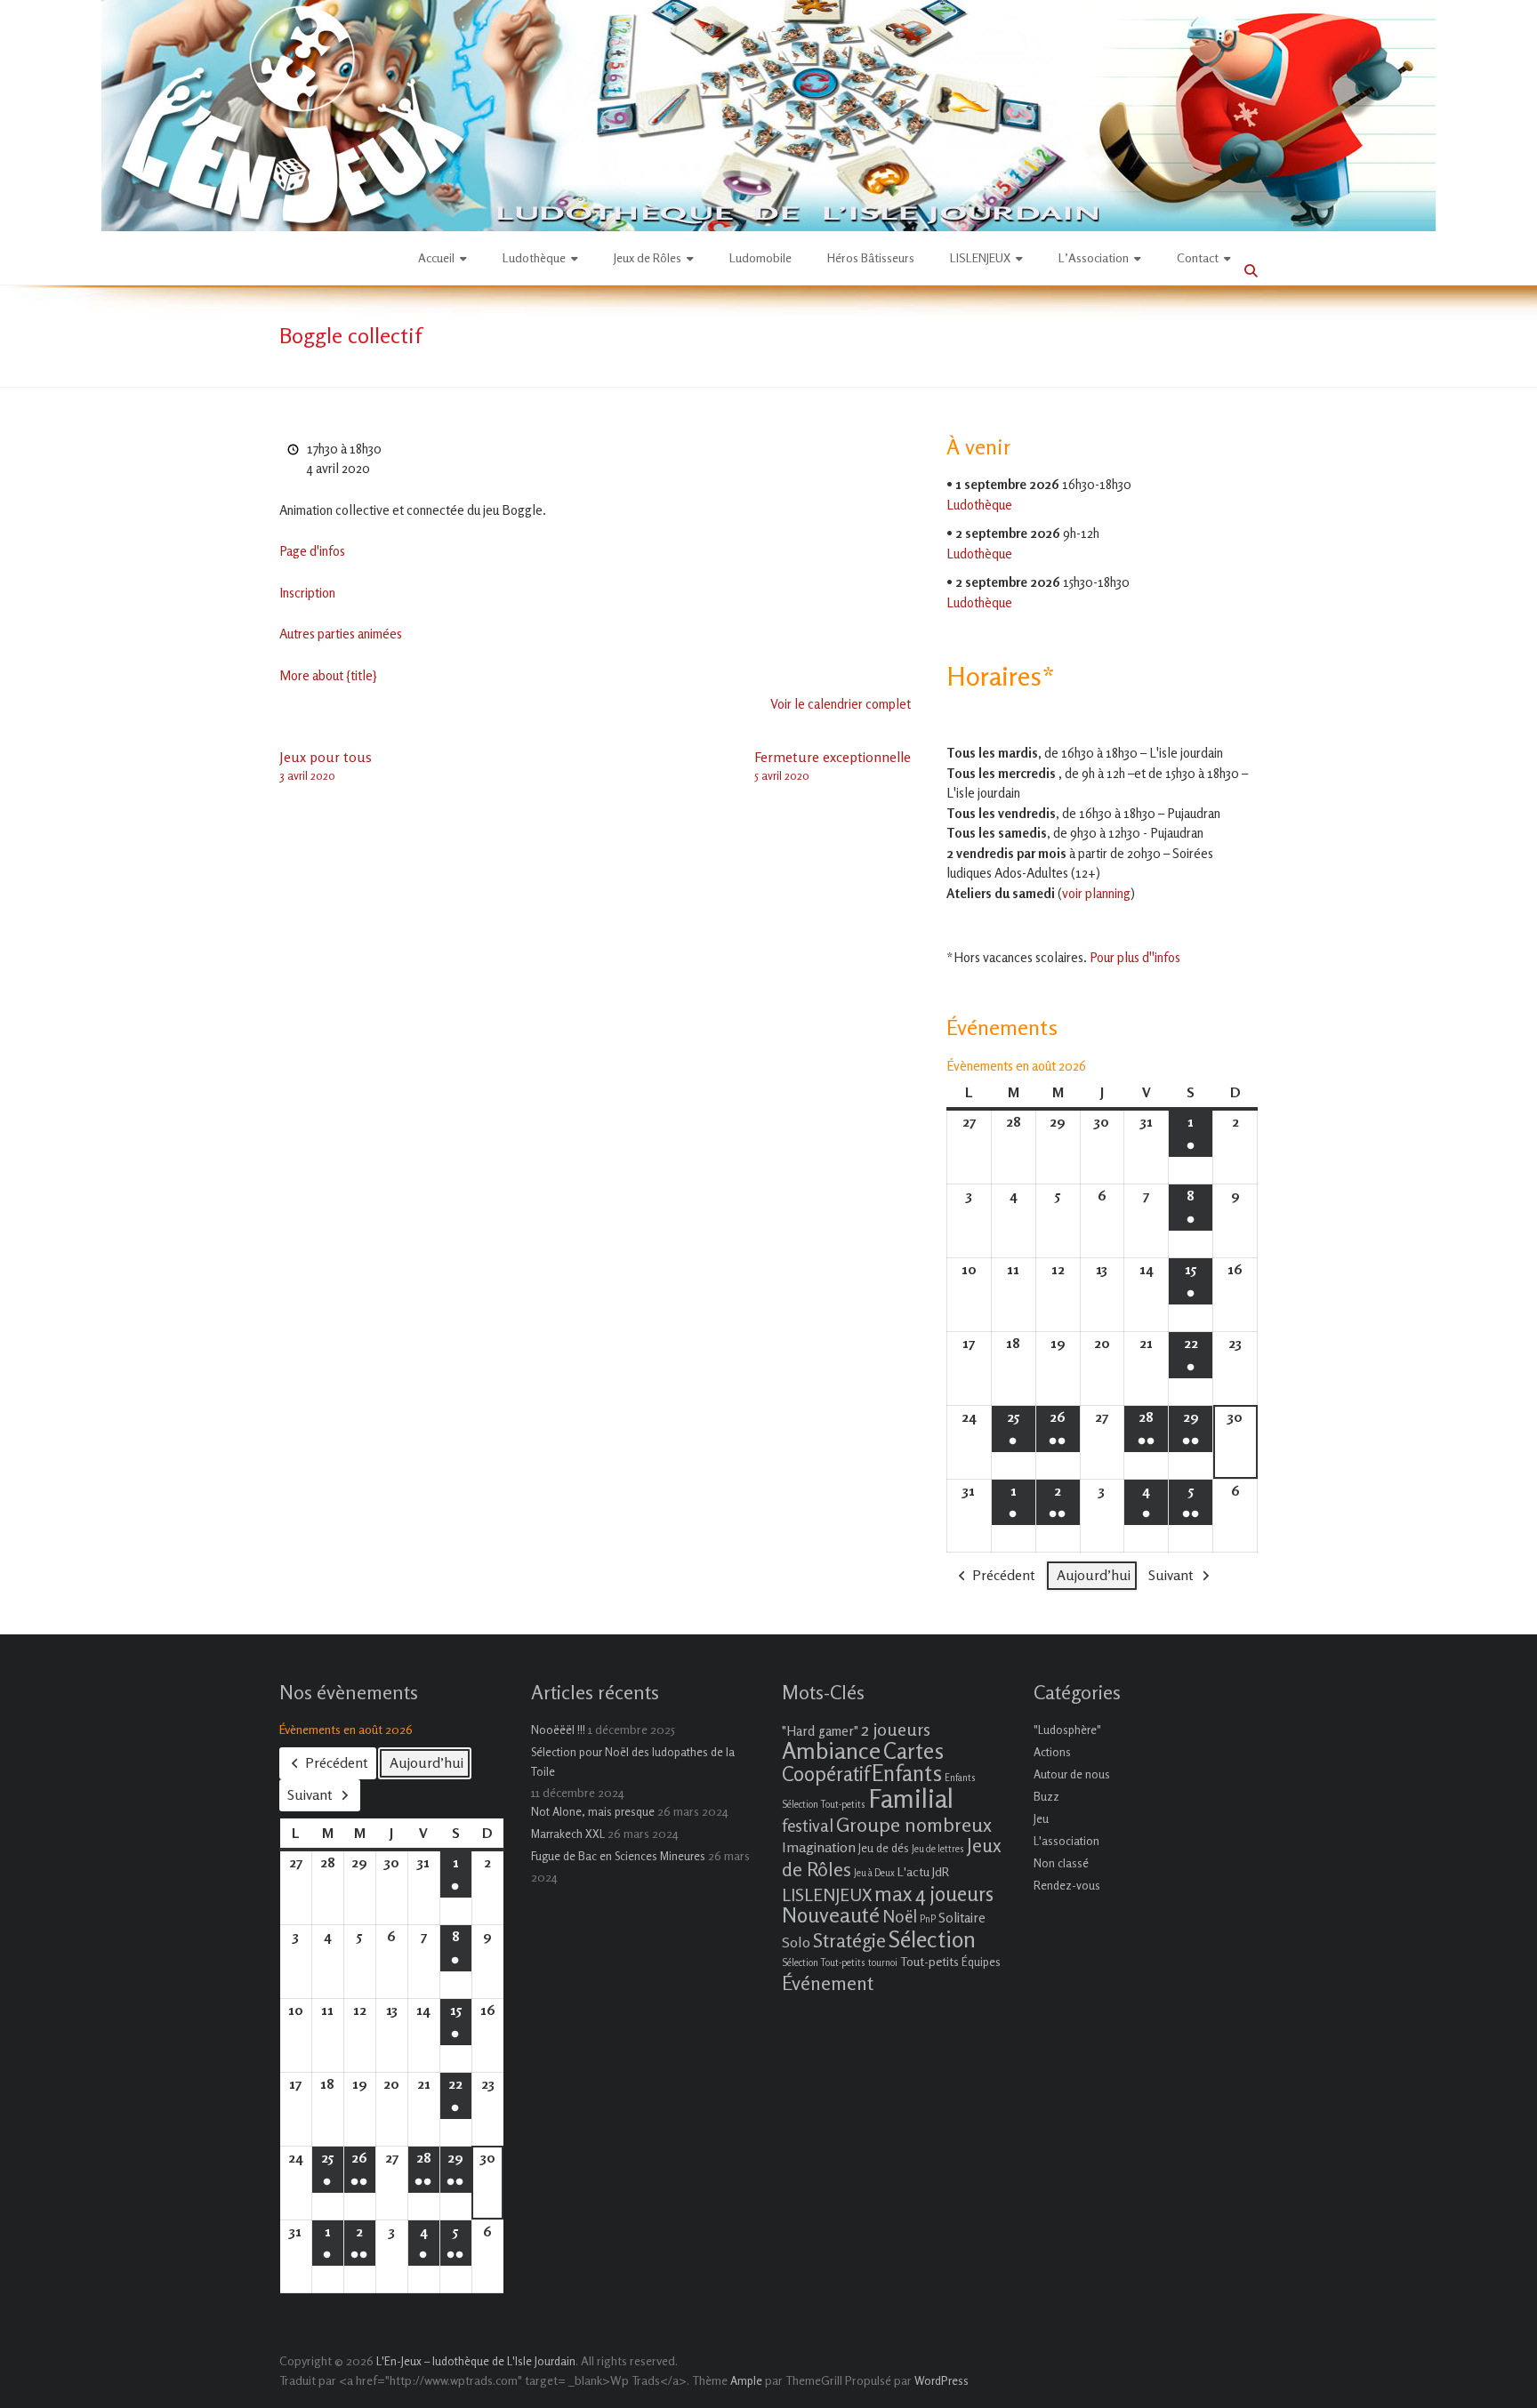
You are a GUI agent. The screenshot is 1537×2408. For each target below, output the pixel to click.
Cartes (913, 1751)
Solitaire (962, 1918)
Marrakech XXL (568, 1834)
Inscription (307, 593)
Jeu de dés (884, 1848)
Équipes (981, 1962)
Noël (900, 1916)
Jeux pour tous (326, 765)
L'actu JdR (923, 1871)
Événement (828, 1983)
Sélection (932, 1939)
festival (808, 1825)
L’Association (1094, 257)
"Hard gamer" (820, 1731)
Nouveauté (831, 1915)
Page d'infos (312, 551)
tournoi (883, 1963)
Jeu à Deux (874, 1873)
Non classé (1061, 1863)
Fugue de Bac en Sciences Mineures (618, 1856)
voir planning (1096, 893)
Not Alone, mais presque (593, 1811)
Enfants (907, 1773)
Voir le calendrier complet (841, 704)
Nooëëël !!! (558, 1730)
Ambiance (831, 1750)
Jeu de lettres (938, 1849)
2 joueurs (896, 1729)
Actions (1052, 1752)
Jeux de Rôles (648, 257)
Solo (796, 1942)
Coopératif (825, 1774)
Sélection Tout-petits (824, 1963)
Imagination (819, 1847)
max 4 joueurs (934, 1893)
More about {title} (328, 675)
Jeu (1041, 1818)
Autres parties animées (341, 634)
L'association (1066, 1841)
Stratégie (849, 1940)
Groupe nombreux (914, 1824)
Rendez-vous (1067, 1885)
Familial (911, 1798)
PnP (928, 1919)
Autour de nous (1072, 1774)
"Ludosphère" (1067, 1730)
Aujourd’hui (1094, 1575)
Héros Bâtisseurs (871, 257)
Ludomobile (760, 257)
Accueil (436, 257)
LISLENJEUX (980, 257)
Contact (1198, 257)
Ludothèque (534, 257)
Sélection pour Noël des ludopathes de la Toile (633, 1762)
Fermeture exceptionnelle (833, 765)
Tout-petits (929, 1961)
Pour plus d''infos (1135, 957)
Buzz (1046, 1796)
